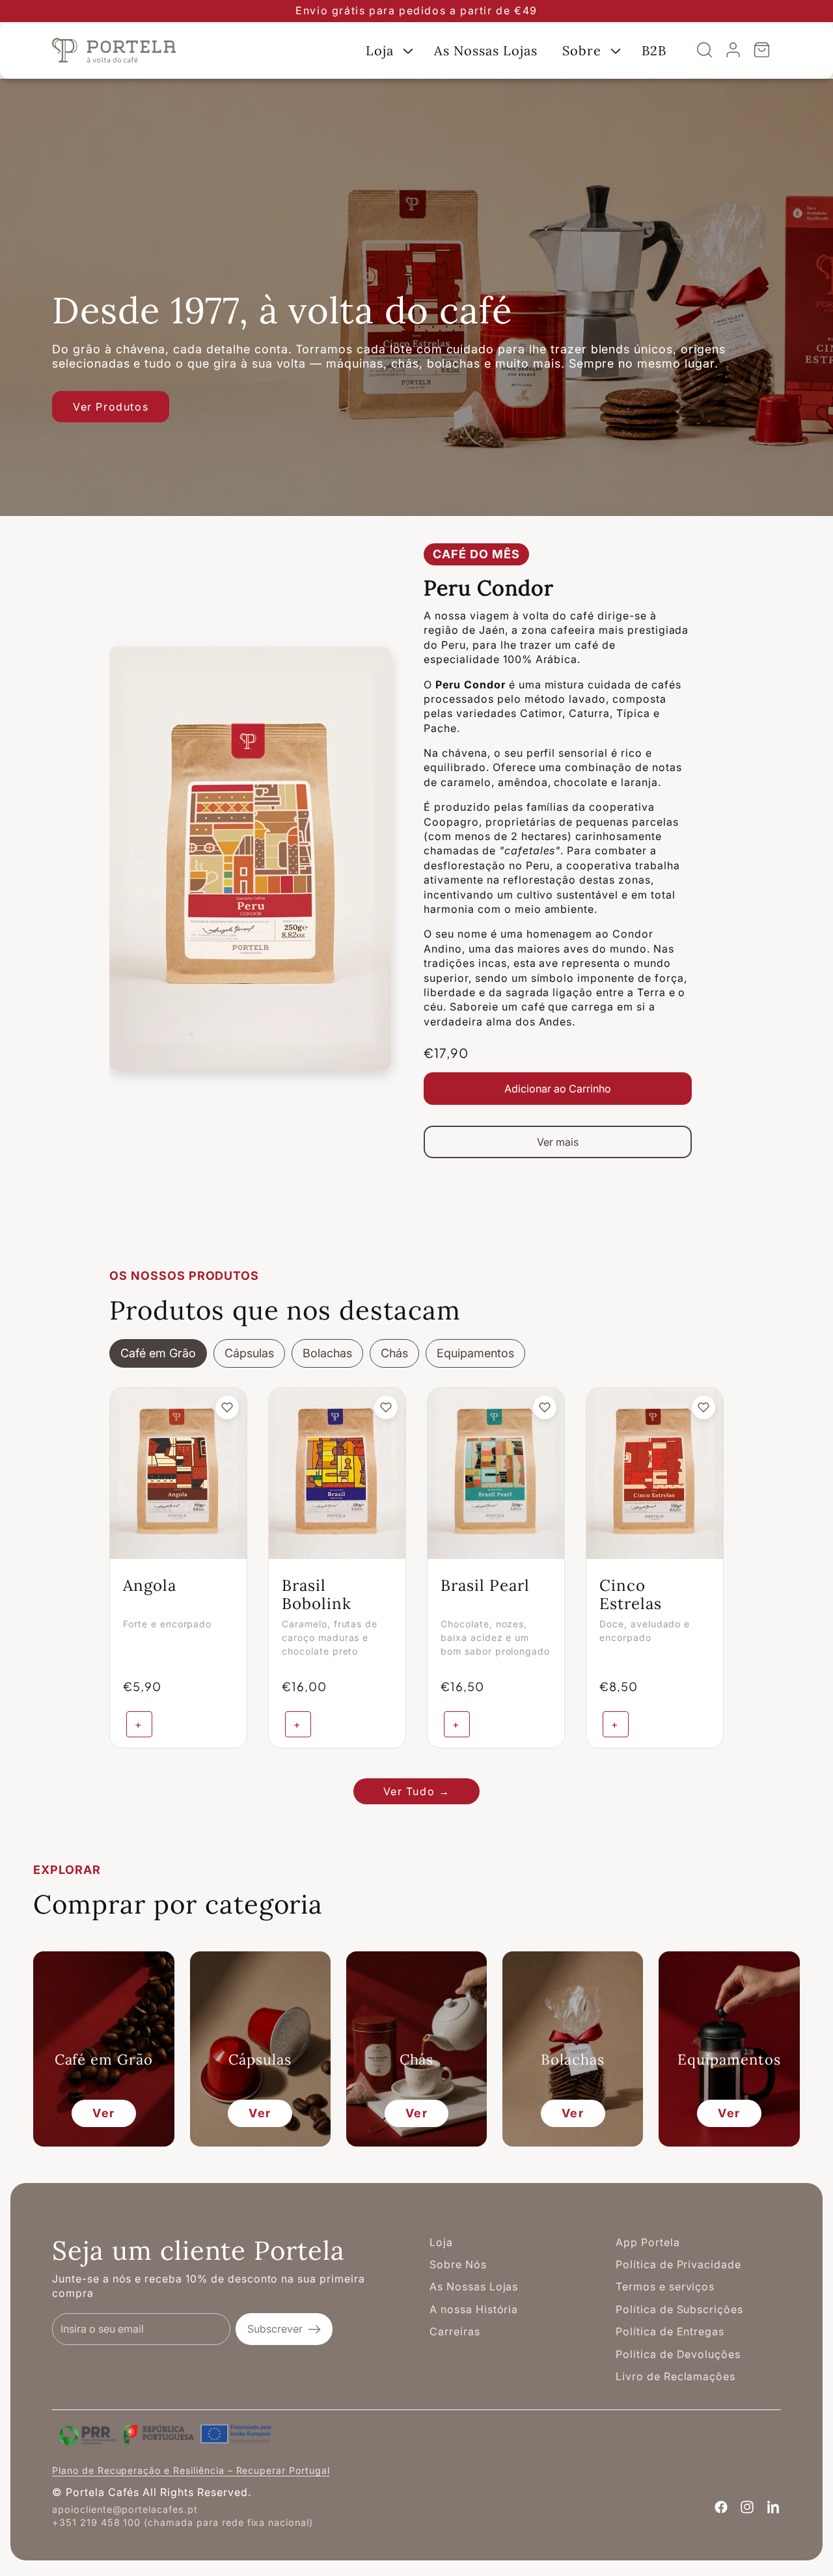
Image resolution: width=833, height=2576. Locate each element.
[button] (388, 50)
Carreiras (455, 2331)
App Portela (648, 2242)
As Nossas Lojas (474, 2286)
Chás (394, 1353)
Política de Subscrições (679, 2309)
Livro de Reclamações (676, 2376)
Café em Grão (158, 1353)
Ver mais (558, 1142)
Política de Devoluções (678, 2354)
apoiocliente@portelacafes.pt (125, 2509)
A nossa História (474, 2309)
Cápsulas (249, 1353)
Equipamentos (475, 1353)
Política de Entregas (670, 2331)
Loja (441, 2242)
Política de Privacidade (678, 2264)
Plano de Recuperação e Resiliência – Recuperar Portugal (191, 2470)
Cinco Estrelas (631, 1595)
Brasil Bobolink (317, 1595)
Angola (150, 1585)
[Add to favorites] (227, 1407)
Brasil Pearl (485, 1585)
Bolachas (327, 1353)
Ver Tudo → (417, 1791)
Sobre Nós (458, 2264)
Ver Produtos (111, 407)
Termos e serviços (665, 2286)
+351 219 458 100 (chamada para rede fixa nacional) (183, 2522)
